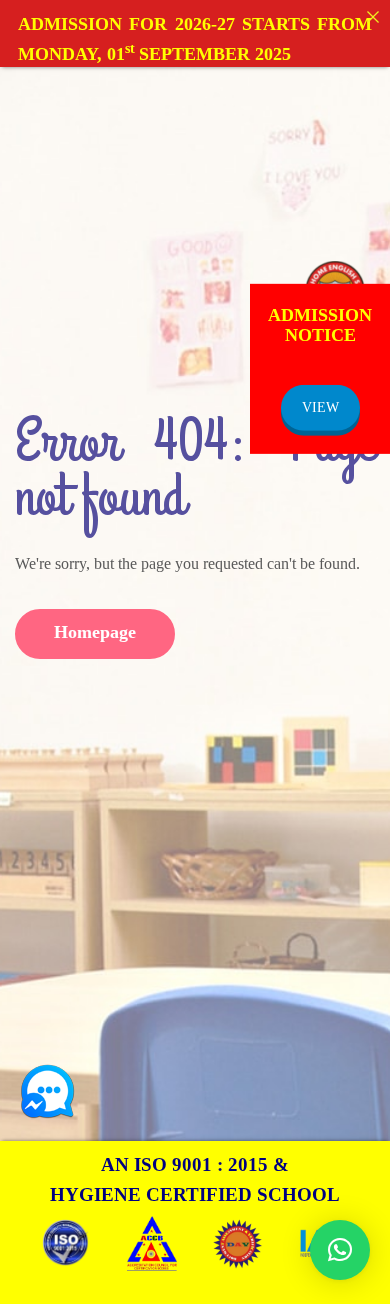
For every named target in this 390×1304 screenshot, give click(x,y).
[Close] (373, 17)
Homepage (95, 632)
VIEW (320, 406)
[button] (340, 1250)
